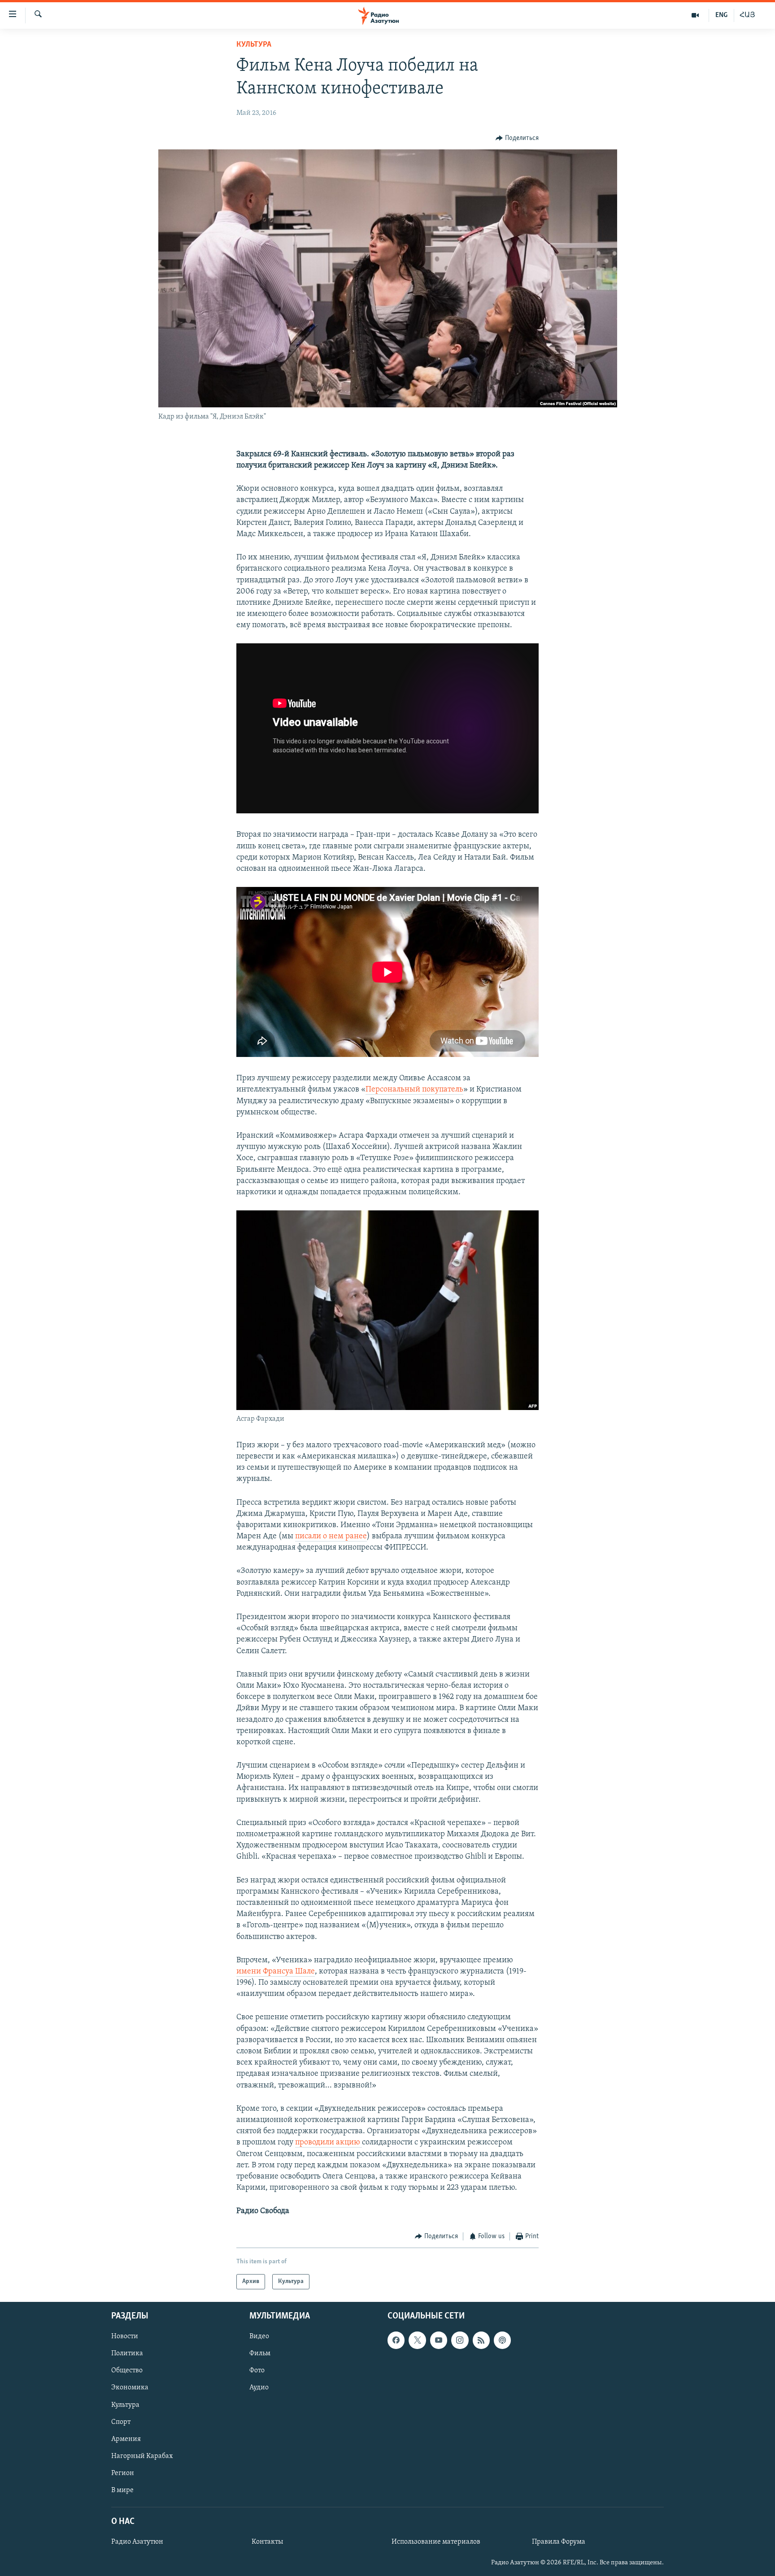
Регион (123, 2473)
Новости (125, 2336)
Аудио (259, 2388)
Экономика (130, 2388)
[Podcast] (502, 2340)
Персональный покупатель (414, 1090)
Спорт (121, 2422)
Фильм (260, 2353)
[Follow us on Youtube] (439, 2340)
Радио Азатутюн (137, 2542)
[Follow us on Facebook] (396, 2340)
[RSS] (481, 2340)
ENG (721, 15)
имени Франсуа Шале (276, 1972)
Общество (127, 2371)
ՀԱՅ (747, 15)
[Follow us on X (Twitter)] (417, 2340)
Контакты (267, 2542)
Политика (127, 2353)
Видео (259, 2336)
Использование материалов (436, 2542)
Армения (126, 2439)
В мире (122, 2490)
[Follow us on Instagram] (460, 2340)
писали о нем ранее (331, 1537)
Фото (257, 2371)
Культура (254, 45)
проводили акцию (329, 2143)
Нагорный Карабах (142, 2456)
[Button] (517, 138)
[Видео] (695, 15)
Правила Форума (559, 2542)
